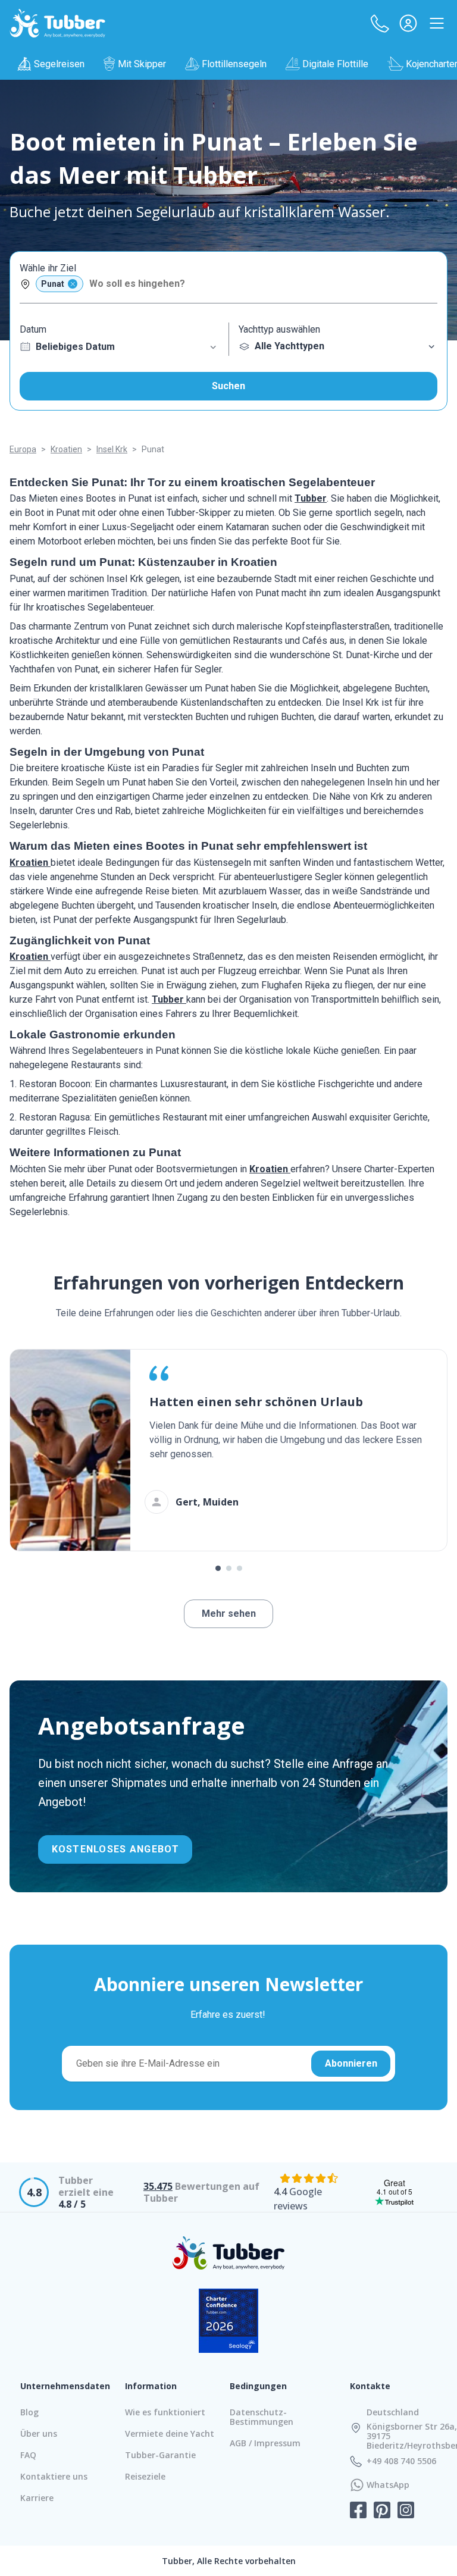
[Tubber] (58, 23)
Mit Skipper (142, 64)
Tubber (311, 498)
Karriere (37, 2498)
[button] (380, 23)
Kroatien (30, 863)
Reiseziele (145, 2476)
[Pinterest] (382, 2511)
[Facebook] (358, 2511)
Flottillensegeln (234, 64)
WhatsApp (388, 2485)
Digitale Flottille (335, 64)
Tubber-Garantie (160, 2455)
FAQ (28, 2455)
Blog (29, 2412)
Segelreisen (59, 64)
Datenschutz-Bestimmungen (262, 2417)
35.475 (158, 2186)
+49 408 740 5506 (401, 2461)
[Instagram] (406, 2511)
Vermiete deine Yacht (170, 2433)
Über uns (39, 2433)
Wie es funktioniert (165, 2412)
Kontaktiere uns (54, 2476)
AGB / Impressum (265, 2443)
